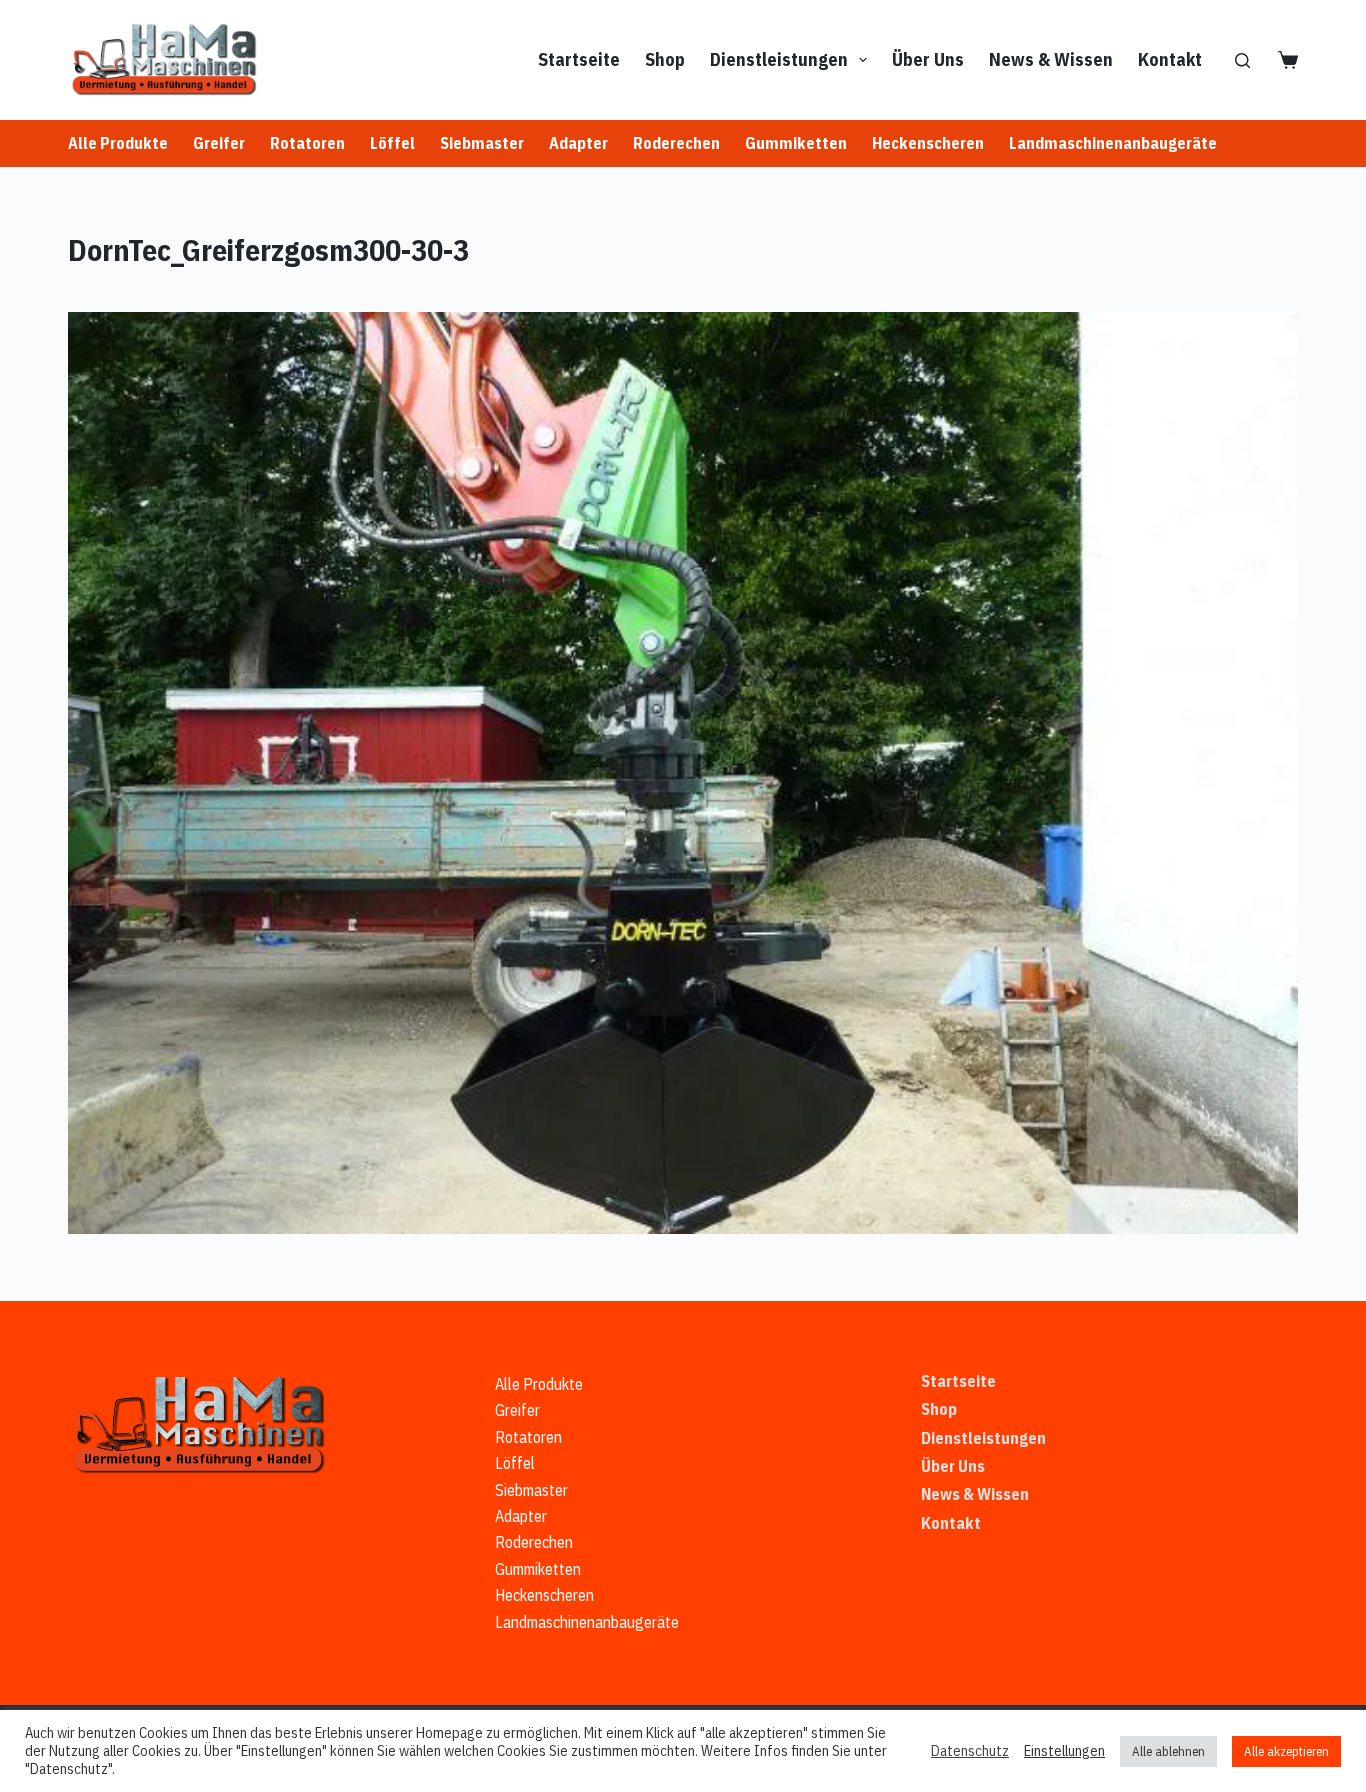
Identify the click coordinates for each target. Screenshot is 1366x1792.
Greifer (219, 143)
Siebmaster (482, 143)
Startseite (579, 59)
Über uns (928, 59)
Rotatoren (307, 143)
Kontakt (1170, 59)
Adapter (578, 143)
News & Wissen (1051, 59)
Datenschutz (970, 1751)
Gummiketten (796, 143)
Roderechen (676, 143)
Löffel (392, 143)
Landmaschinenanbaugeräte (1113, 143)
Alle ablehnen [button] (1168, 1751)
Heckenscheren (928, 143)
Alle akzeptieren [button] (1286, 1751)
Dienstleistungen (779, 59)
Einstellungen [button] (1064, 1751)
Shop (665, 59)
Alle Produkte (118, 143)
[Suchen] (1242, 60)
